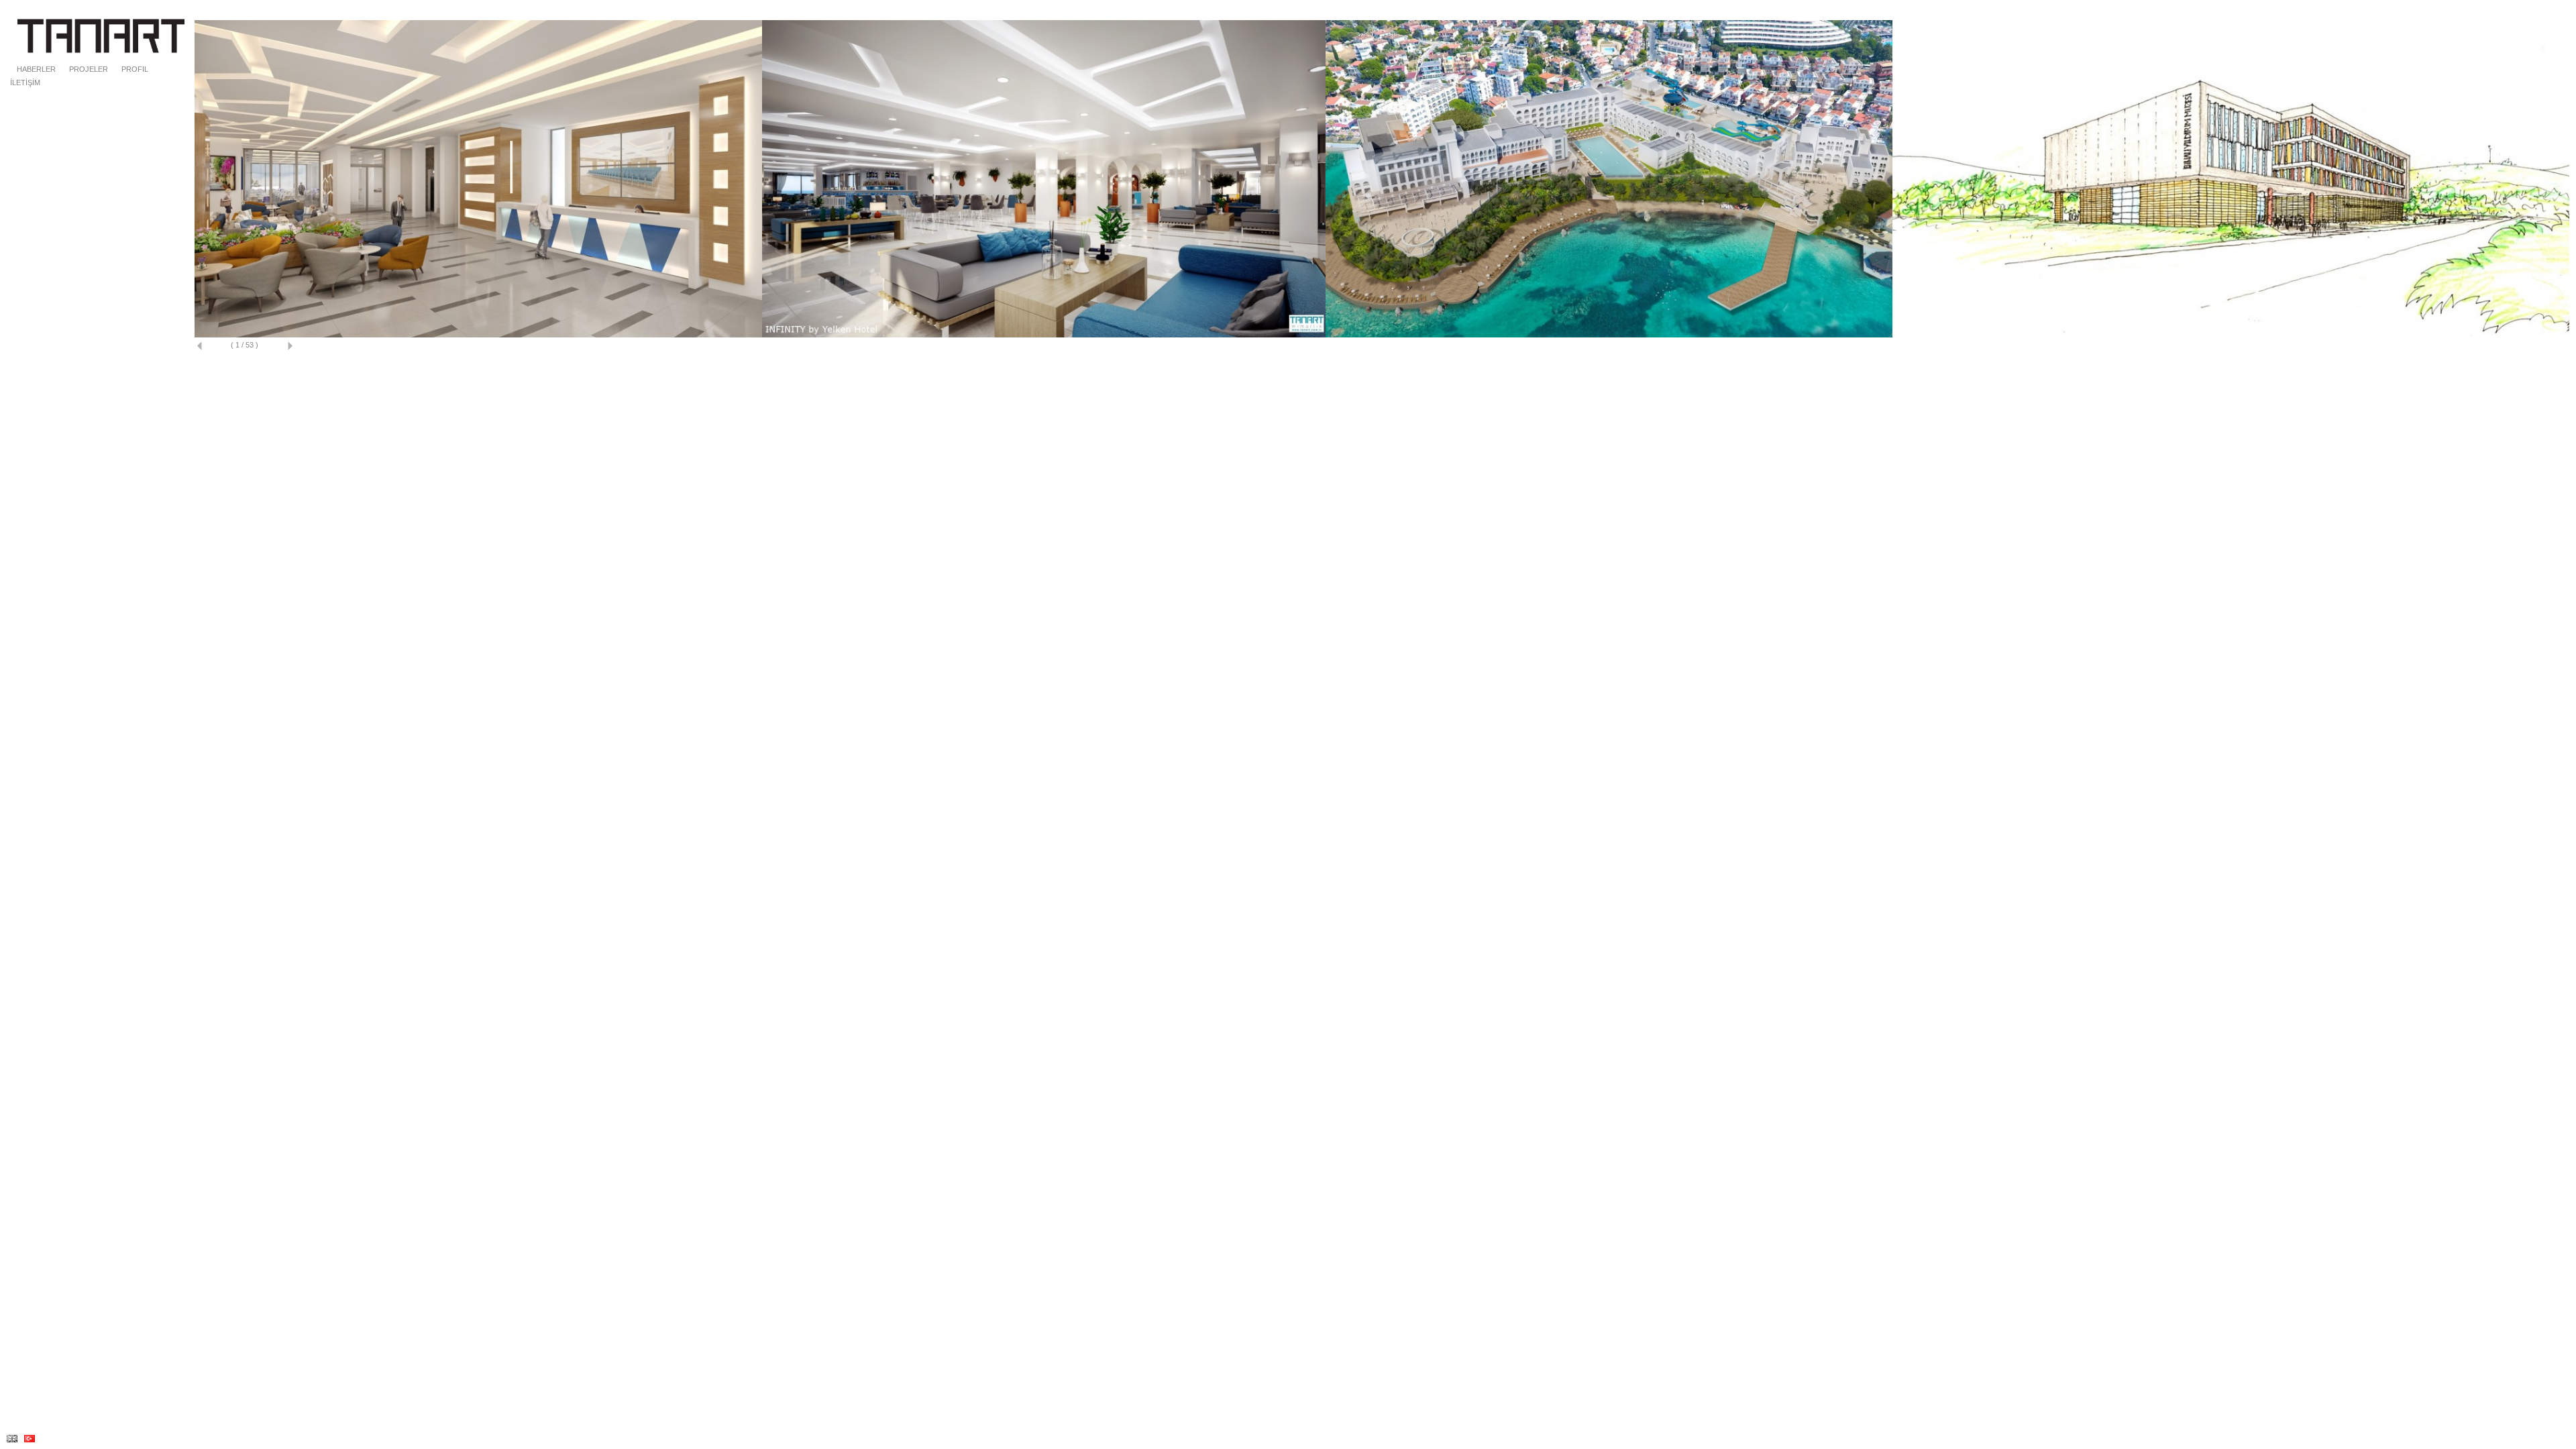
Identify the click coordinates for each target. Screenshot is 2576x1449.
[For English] (12, 1439)
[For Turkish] (30, 1439)
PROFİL (135, 69)
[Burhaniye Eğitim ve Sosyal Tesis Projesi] (478, 335)
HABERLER (36, 69)
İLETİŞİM (25, 83)
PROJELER (89, 69)
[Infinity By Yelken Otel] (1044, 335)
